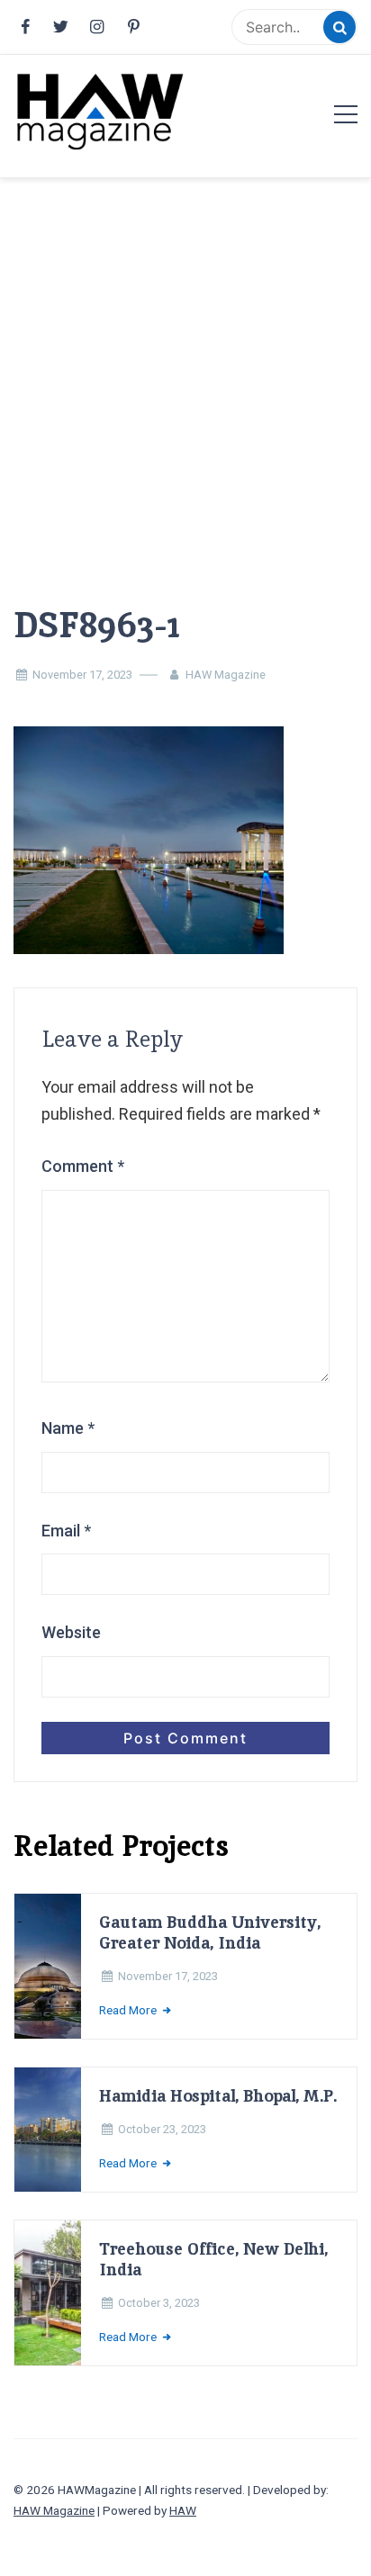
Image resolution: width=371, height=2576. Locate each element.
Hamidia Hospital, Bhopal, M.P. (218, 2096)
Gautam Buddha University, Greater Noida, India (210, 1932)
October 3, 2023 (159, 2303)
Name (68, 1428)
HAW (183, 2510)
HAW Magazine (226, 675)
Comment (83, 1166)
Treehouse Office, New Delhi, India (213, 2259)
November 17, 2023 (82, 675)
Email (66, 1531)
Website (71, 1632)
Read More (129, 2010)
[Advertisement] (185, 363)
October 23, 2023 (162, 2129)
